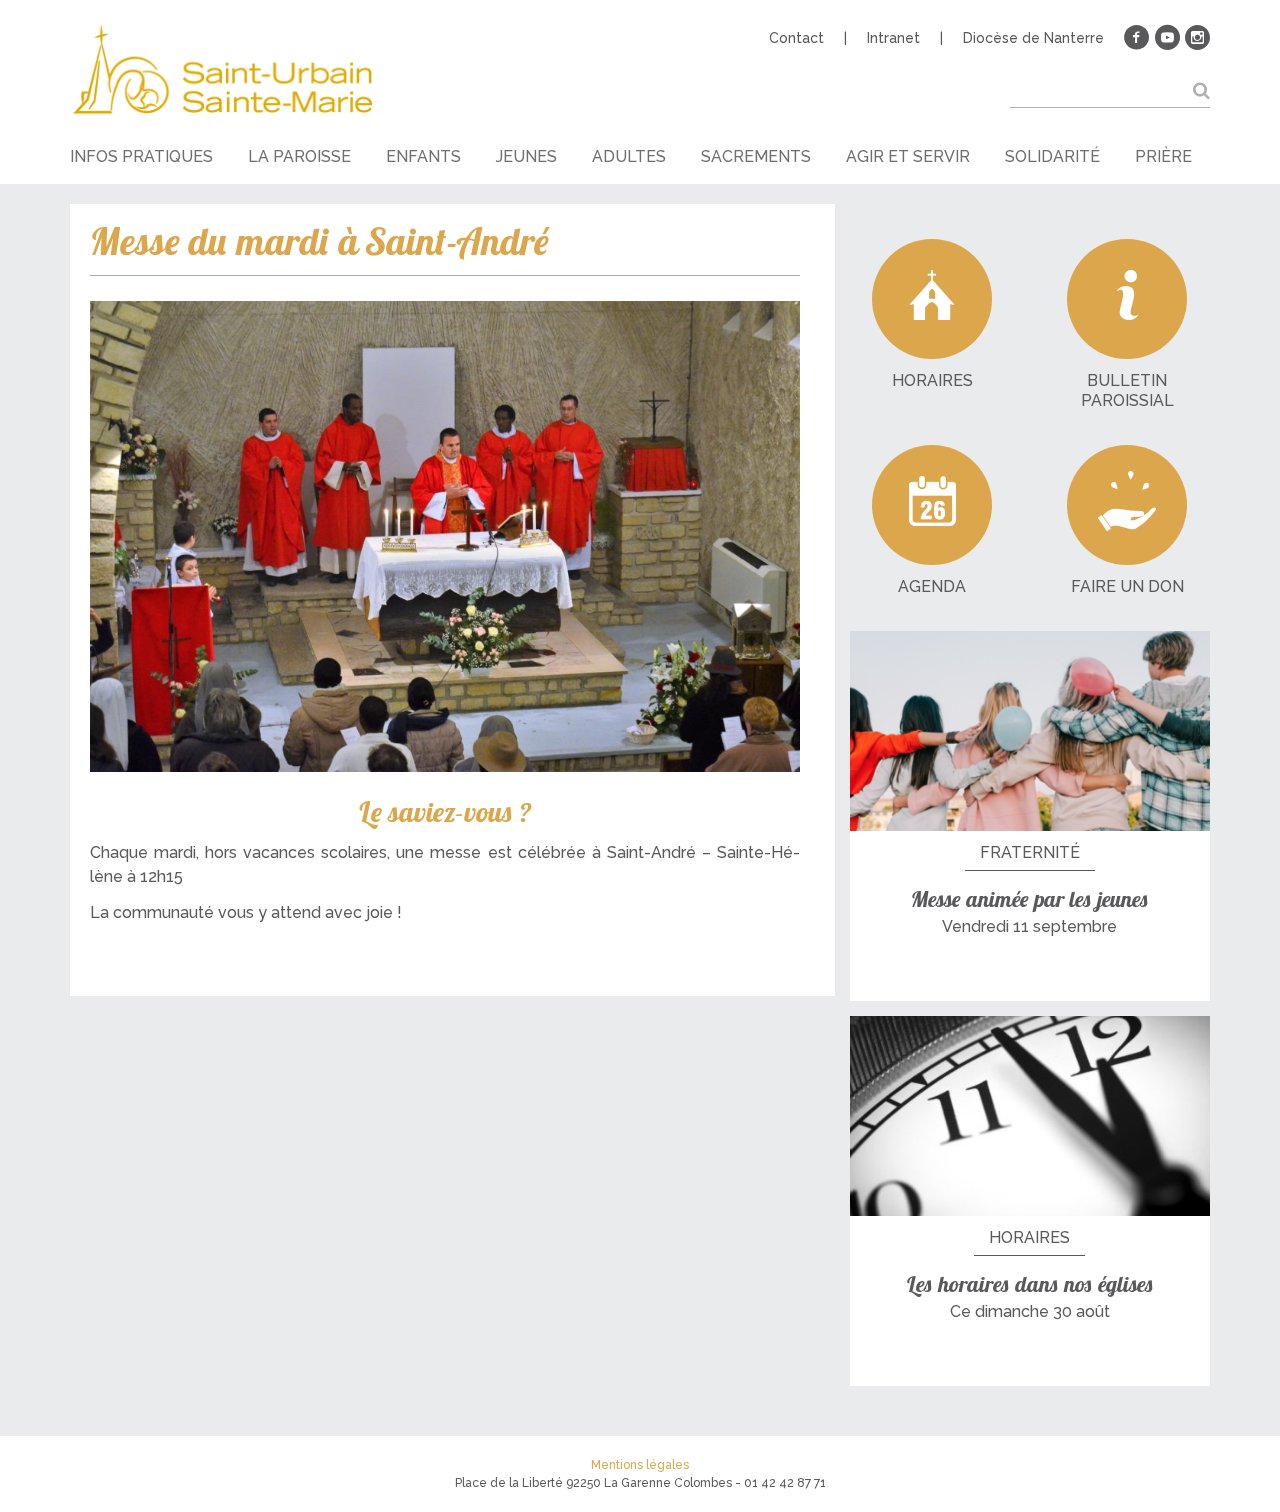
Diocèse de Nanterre (1033, 38)
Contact (796, 38)
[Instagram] (1197, 38)
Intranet (893, 38)
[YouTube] (1167, 38)
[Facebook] (1137, 38)
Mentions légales (640, 1465)
